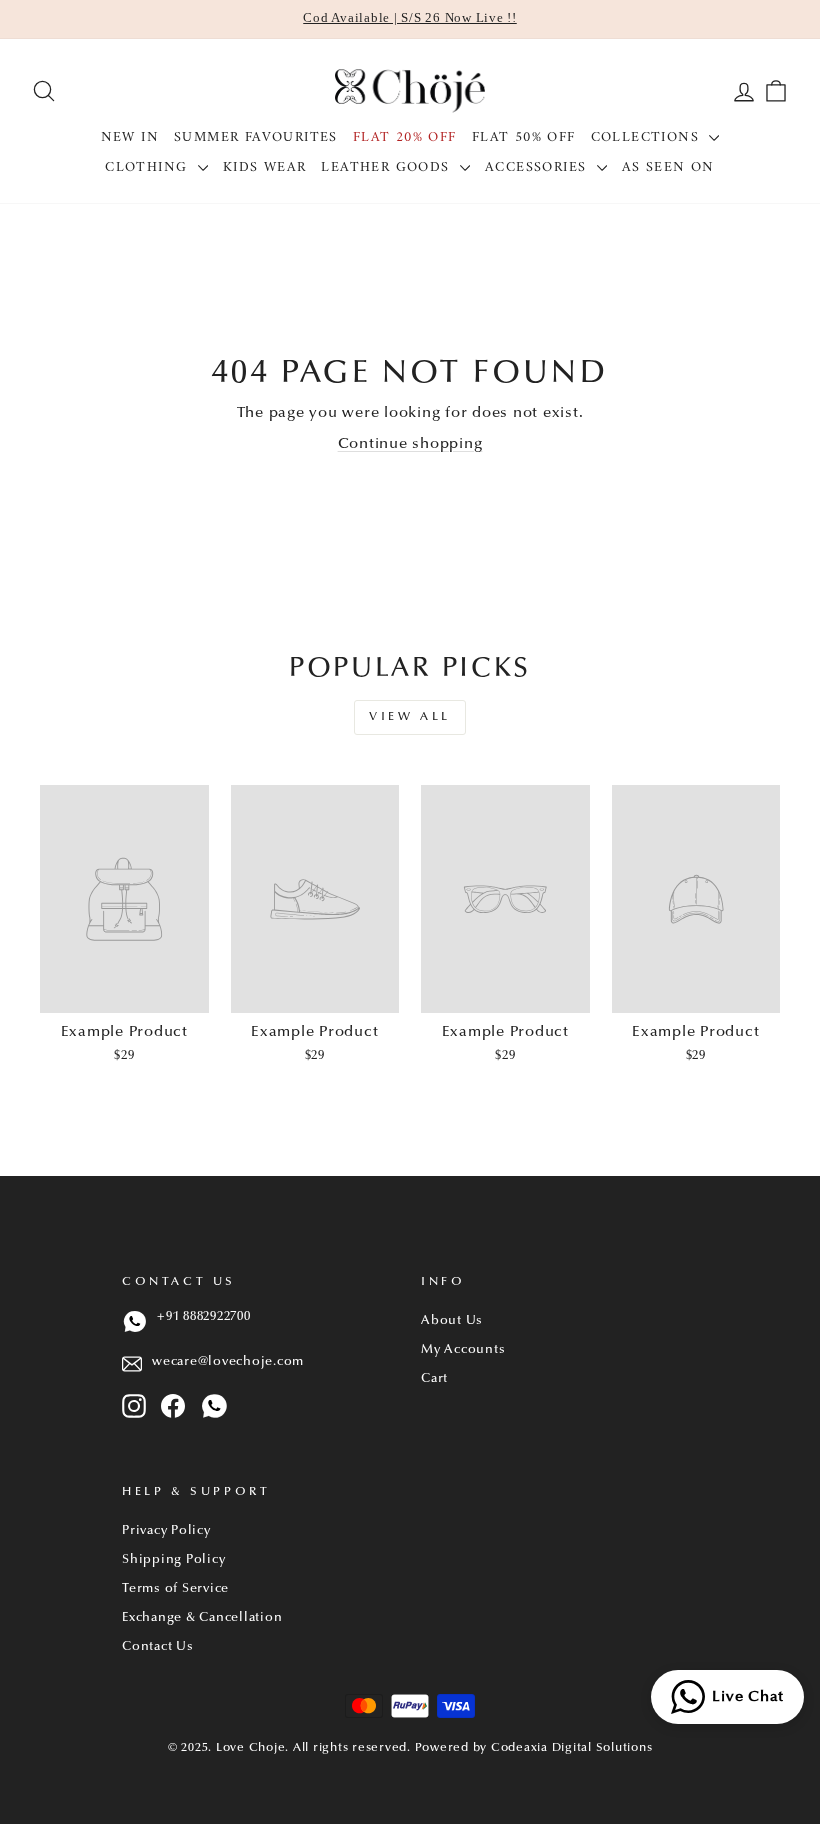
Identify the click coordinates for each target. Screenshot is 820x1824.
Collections (648, 137)
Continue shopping (410, 444)
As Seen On (668, 167)
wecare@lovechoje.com (228, 1362)
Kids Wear (265, 167)
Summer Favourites (256, 137)
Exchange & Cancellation (202, 1618)
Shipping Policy (173, 1560)
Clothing (149, 167)
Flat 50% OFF (524, 137)
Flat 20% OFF (405, 137)
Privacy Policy (166, 1531)
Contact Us (158, 1647)
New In (130, 137)
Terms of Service (175, 1589)
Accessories (538, 167)
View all (410, 717)
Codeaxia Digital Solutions (572, 1748)
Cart (434, 1379)
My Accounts (463, 1350)
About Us (452, 1321)
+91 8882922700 (204, 1317)
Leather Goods (388, 167)
